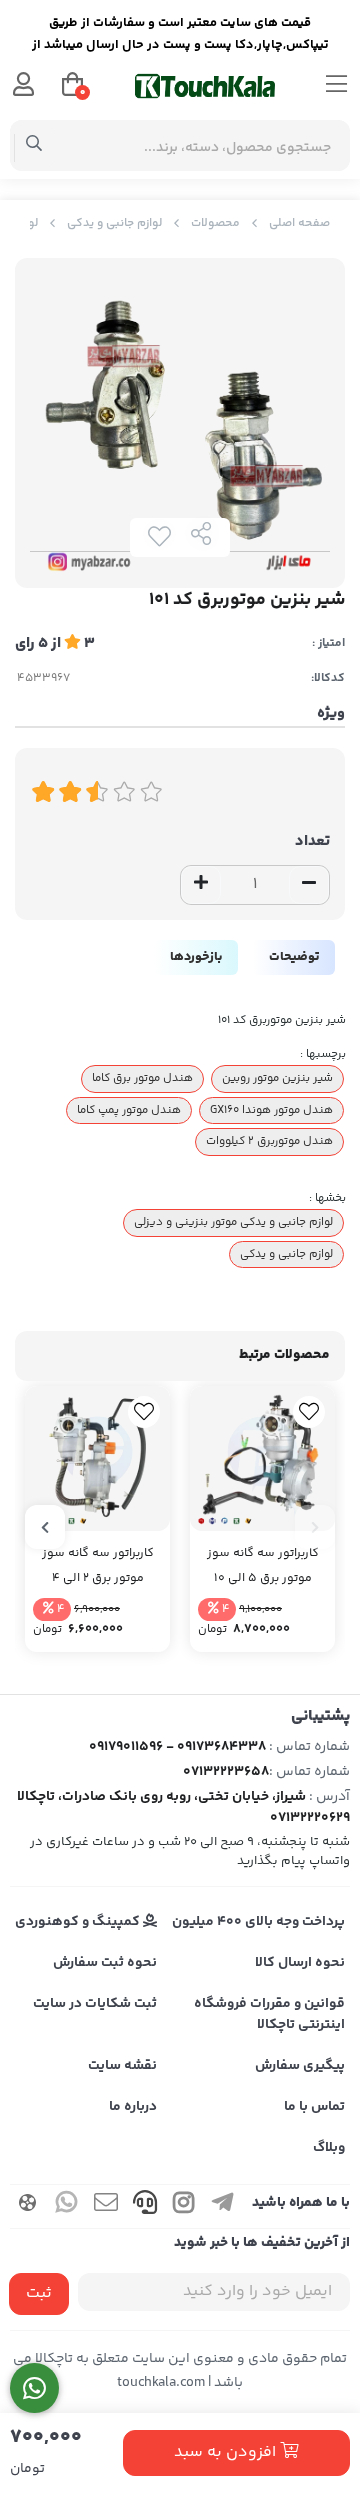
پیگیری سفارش (300, 2066)
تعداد (312, 841)
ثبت (39, 2293)
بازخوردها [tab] (196, 957)
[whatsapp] (67, 2206)
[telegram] (223, 2206)
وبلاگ (329, 2148)
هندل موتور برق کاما (142, 1078)
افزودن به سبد (227, 2452)
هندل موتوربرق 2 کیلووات (269, 1141)
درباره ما (133, 2107)
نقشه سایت (122, 2066)
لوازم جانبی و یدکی (114, 223)
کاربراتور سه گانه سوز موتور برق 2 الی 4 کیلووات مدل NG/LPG (97, 1567)
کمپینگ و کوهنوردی (79, 1922)
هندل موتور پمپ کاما (129, 1110)
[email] (106, 2206)
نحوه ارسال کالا (300, 1963)
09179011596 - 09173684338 (177, 1747)
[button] (315, 1527)
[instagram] (184, 2206)
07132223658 (226, 1772)
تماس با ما (314, 2107)
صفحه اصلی (299, 223)
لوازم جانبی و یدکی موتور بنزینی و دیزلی (233, 1222)
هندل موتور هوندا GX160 (271, 1110)
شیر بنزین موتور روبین (277, 1078)
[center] (34, 146)
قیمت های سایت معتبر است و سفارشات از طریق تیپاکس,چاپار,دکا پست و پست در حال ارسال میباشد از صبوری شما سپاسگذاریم (180, 36)
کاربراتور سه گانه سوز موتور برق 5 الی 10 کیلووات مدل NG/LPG (262, 1567)
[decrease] (309, 885)
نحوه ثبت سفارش (105, 1963)
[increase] (201, 885)
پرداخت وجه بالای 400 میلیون (258, 1922)
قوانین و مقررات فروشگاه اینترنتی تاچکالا (269, 2014)
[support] (145, 2206)
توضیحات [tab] (294, 957)
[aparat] (28, 2206)
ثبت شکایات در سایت (95, 2004)
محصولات (215, 223)
